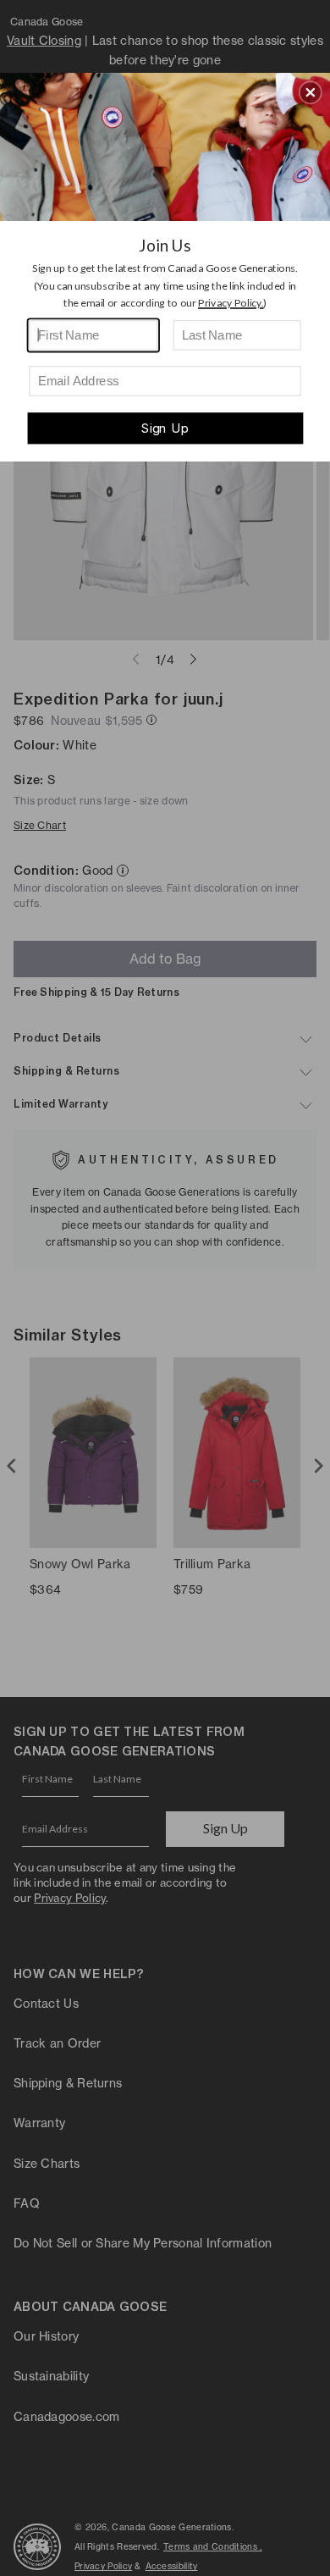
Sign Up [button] (165, 428)
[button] (311, 92)
